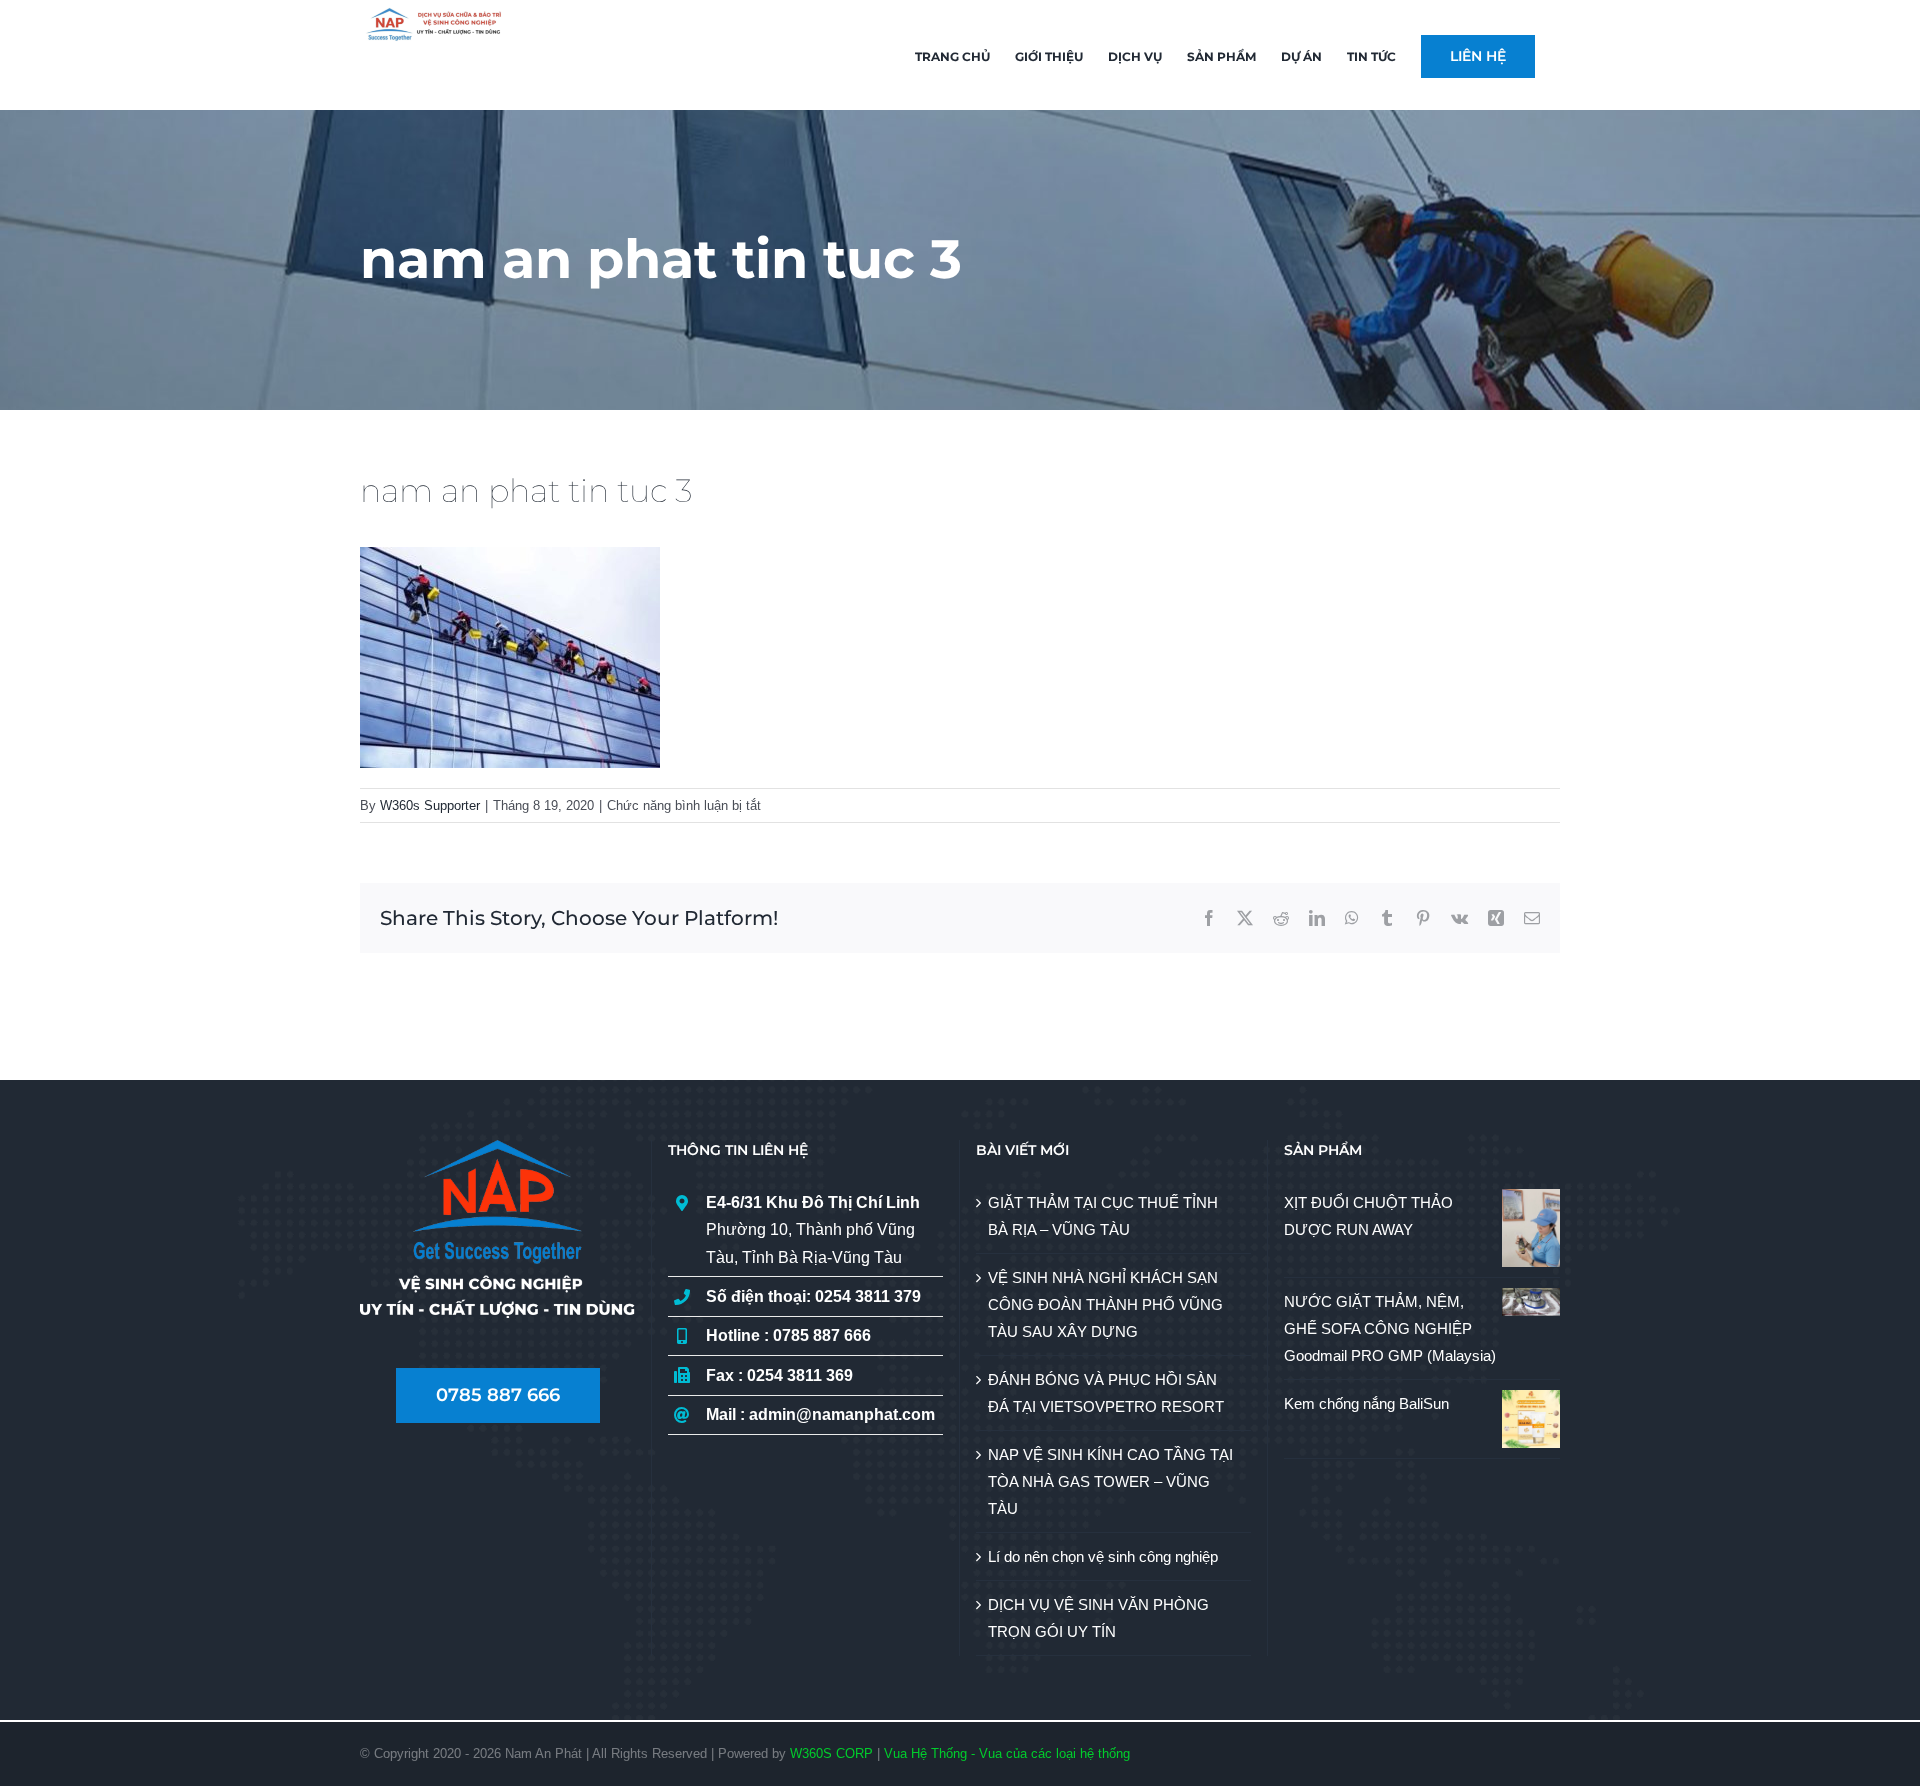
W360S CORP (831, 1753)
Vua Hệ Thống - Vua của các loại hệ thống (1007, 1753)
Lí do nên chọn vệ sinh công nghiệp (1103, 1556)
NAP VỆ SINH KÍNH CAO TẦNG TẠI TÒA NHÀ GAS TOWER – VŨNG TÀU (1110, 1481)
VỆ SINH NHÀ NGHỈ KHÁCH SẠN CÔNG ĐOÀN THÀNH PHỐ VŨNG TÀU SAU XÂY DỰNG (1105, 1304)
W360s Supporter (430, 805)
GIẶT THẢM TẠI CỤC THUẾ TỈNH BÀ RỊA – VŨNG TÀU (1103, 1216)
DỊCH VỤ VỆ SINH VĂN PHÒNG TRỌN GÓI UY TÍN (1098, 1618)
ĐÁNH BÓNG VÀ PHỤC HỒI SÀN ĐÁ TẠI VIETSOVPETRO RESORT (1106, 1393)
